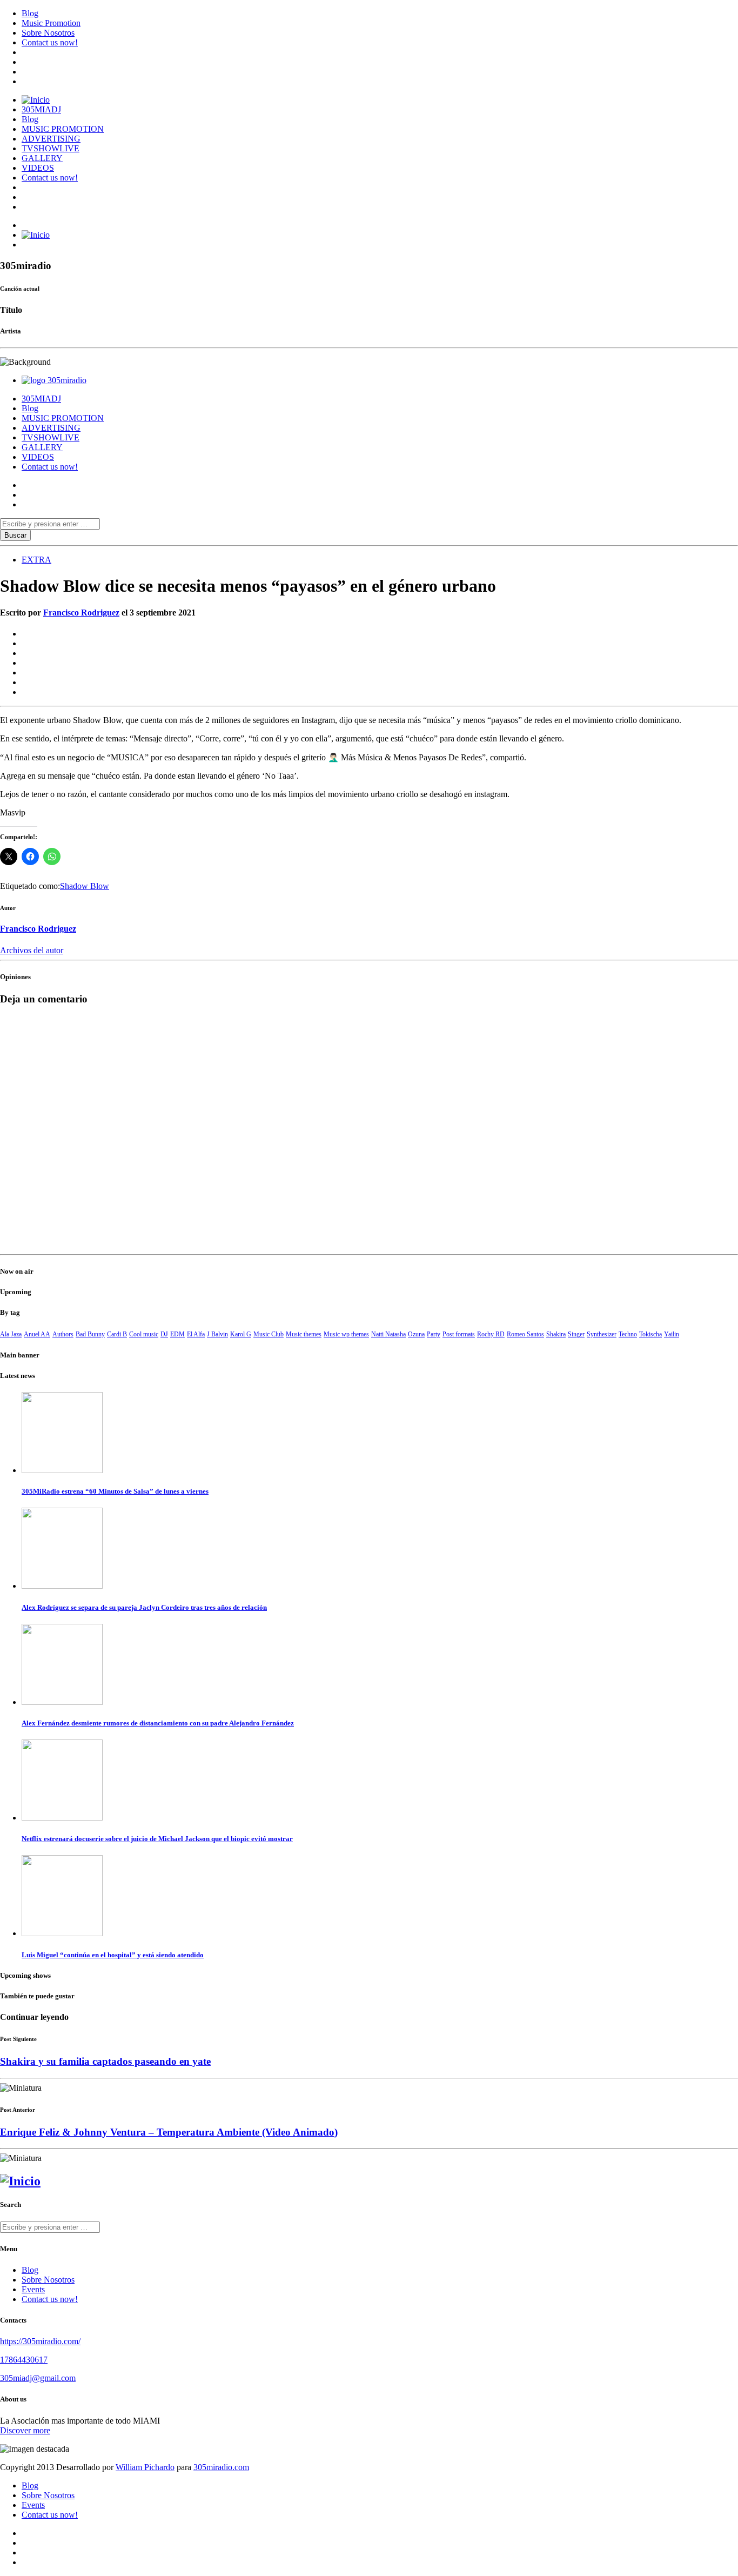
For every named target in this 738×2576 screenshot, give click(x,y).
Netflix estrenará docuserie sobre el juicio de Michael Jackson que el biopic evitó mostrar (157, 1839)
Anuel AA (37, 1334)
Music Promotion (51, 23)
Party (434, 1334)
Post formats (459, 1334)
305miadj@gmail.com (38, 2378)
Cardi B (117, 1334)
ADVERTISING (51, 139)
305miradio (67, 380)
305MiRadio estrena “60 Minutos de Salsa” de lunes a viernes (115, 1491)
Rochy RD (491, 1334)
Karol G (241, 1334)
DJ (164, 1334)
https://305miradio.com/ (40, 2341)
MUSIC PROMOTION (63, 129)
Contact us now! (50, 42)
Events (33, 2289)
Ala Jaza (11, 1334)
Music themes (304, 1334)
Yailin (672, 1334)
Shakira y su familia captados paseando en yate (105, 2061)
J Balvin (217, 1334)
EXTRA (36, 560)
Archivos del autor (32, 950)
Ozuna (416, 1334)
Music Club (269, 1334)
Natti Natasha (388, 1334)
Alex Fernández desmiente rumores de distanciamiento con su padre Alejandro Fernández (158, 1723)
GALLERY (42, 158)
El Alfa (196, 1334)
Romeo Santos (525, 1334)
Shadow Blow (85, 886)
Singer (576, 1334)
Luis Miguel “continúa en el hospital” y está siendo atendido (113, 1955)
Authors (63, 1334)
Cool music (144, 1334)
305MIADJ (41, 109)
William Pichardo (145, 2467)
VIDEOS (38, 168)
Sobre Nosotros (48, 33)
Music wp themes (346, 1334)
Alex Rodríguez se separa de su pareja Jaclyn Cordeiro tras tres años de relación (144, 1607)
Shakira (556, 1334)
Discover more (25, 2430)
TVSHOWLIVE (51, 148)
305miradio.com (221, 2467)
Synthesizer (602, 1334)
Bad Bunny (90, 1334)
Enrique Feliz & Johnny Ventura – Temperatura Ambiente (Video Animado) (169, 2132)
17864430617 (24, 2360)
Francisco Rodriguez (81, 613)
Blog (30, 13)
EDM (177, 1334)
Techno (628, 1334)
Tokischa (650, 1334)
